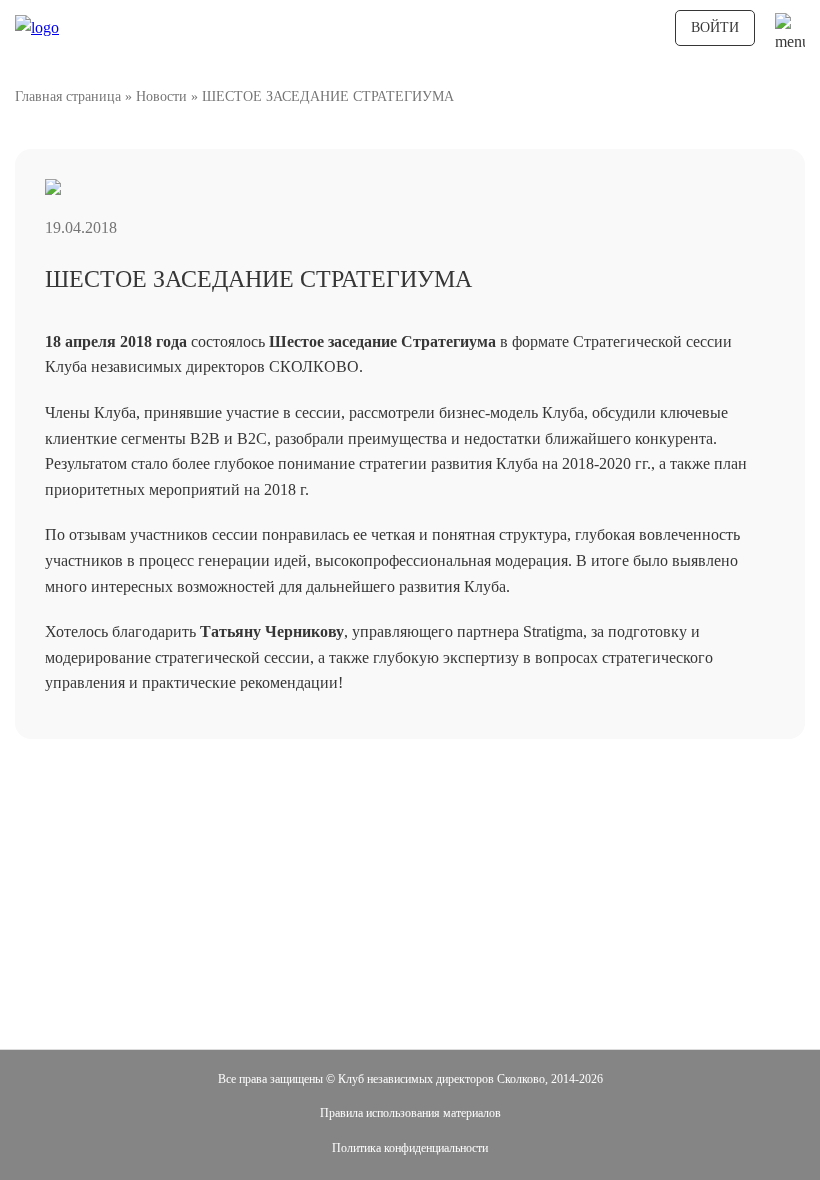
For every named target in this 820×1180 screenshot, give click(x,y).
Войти (715, 27)
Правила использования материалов (410, 1113)
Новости (161, 96)
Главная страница (68, 96)
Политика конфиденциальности (410, 1148)
